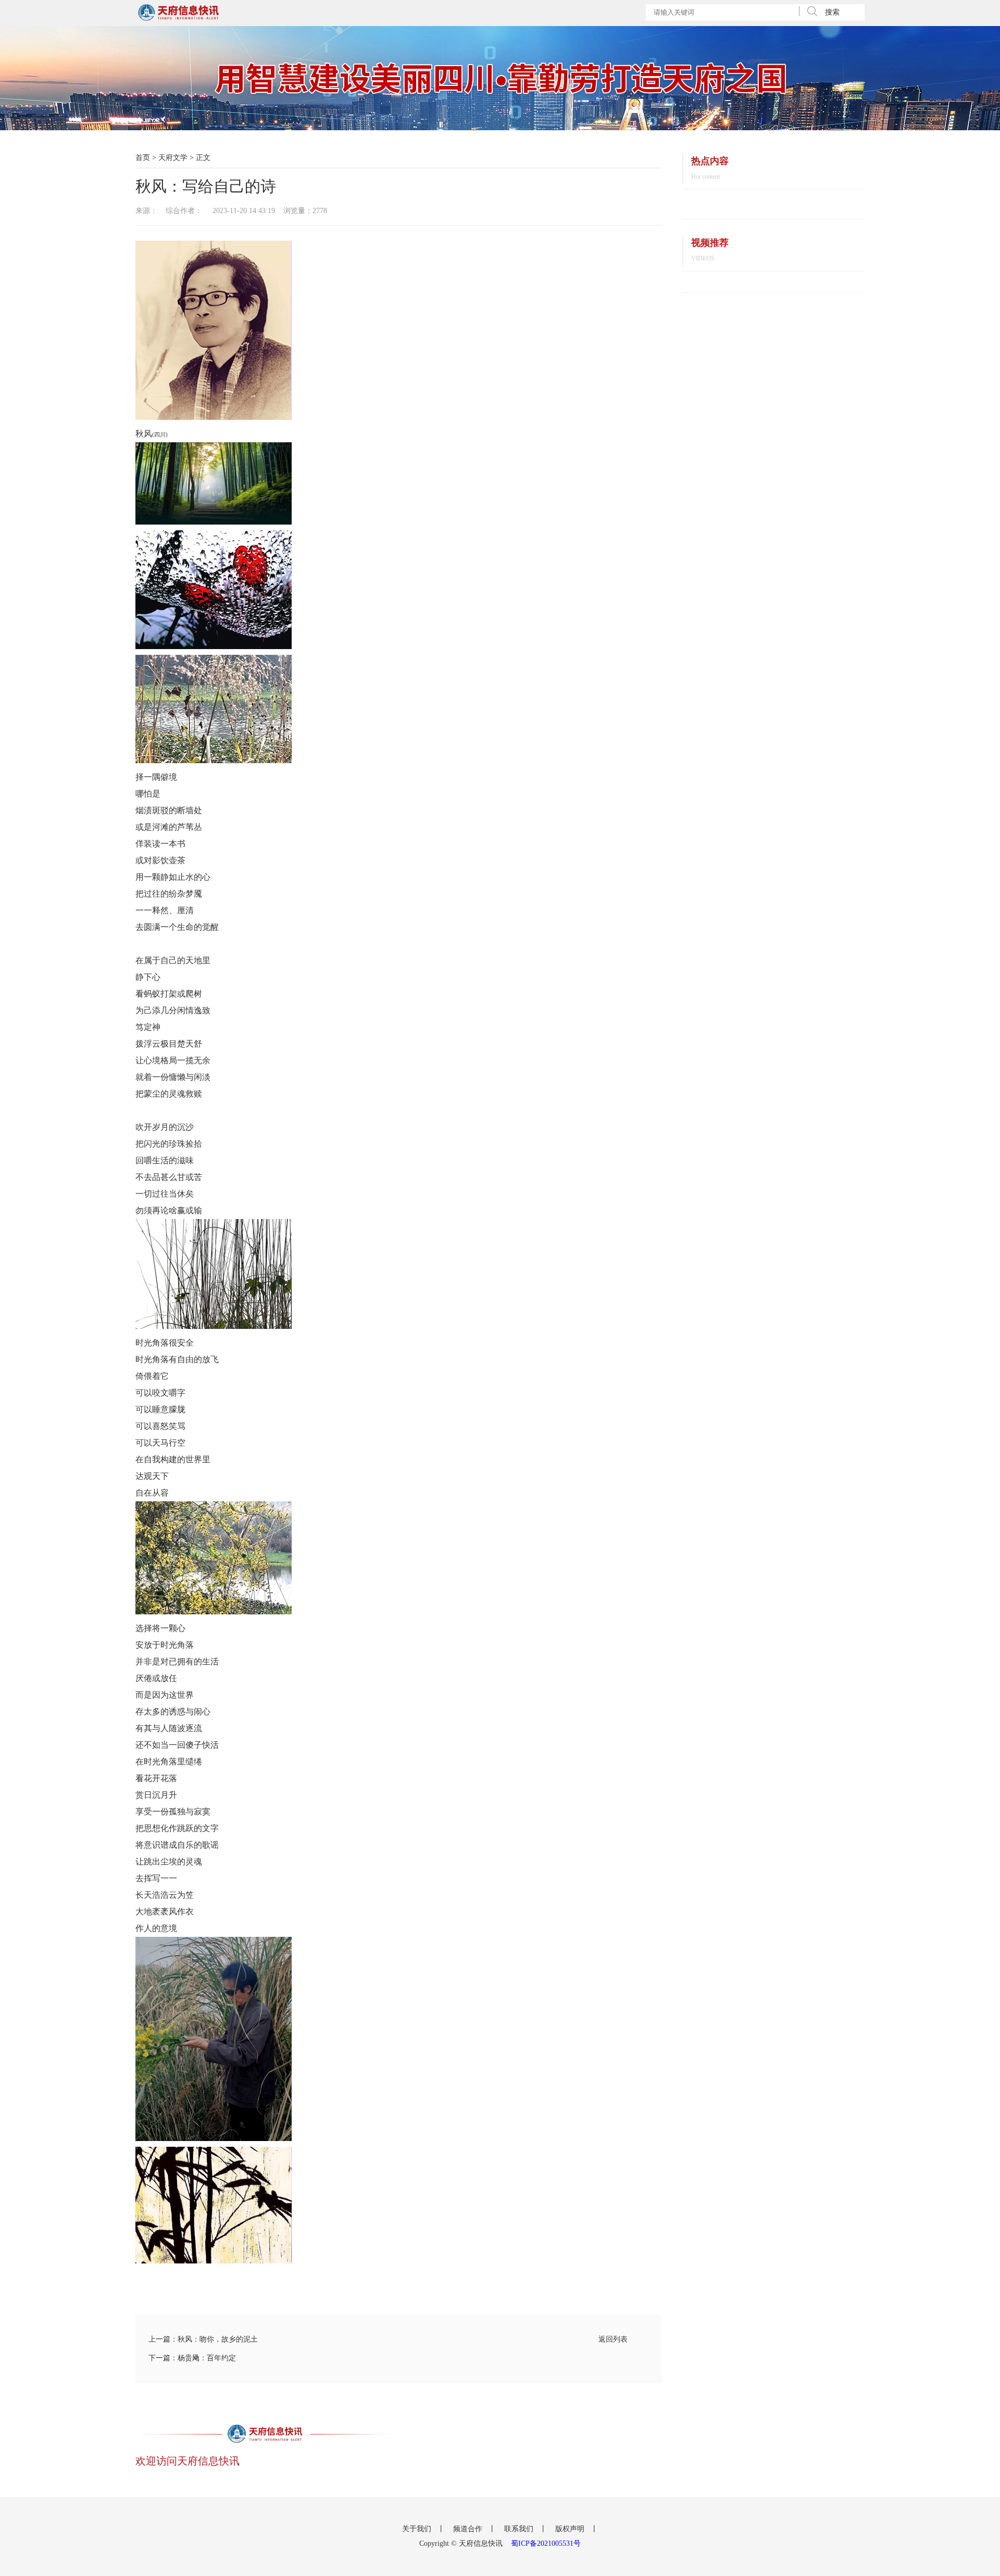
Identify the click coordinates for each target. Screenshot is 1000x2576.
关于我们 (418, 2529)
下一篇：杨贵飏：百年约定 (192, 2358)
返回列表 (613, 2339)
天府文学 (173, 158)
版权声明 (571, 2529)
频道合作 (469, 2529)
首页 (143, 158)
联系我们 (520, 2529)
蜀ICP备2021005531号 (546, 2543)
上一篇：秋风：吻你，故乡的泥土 (203, 2339)
